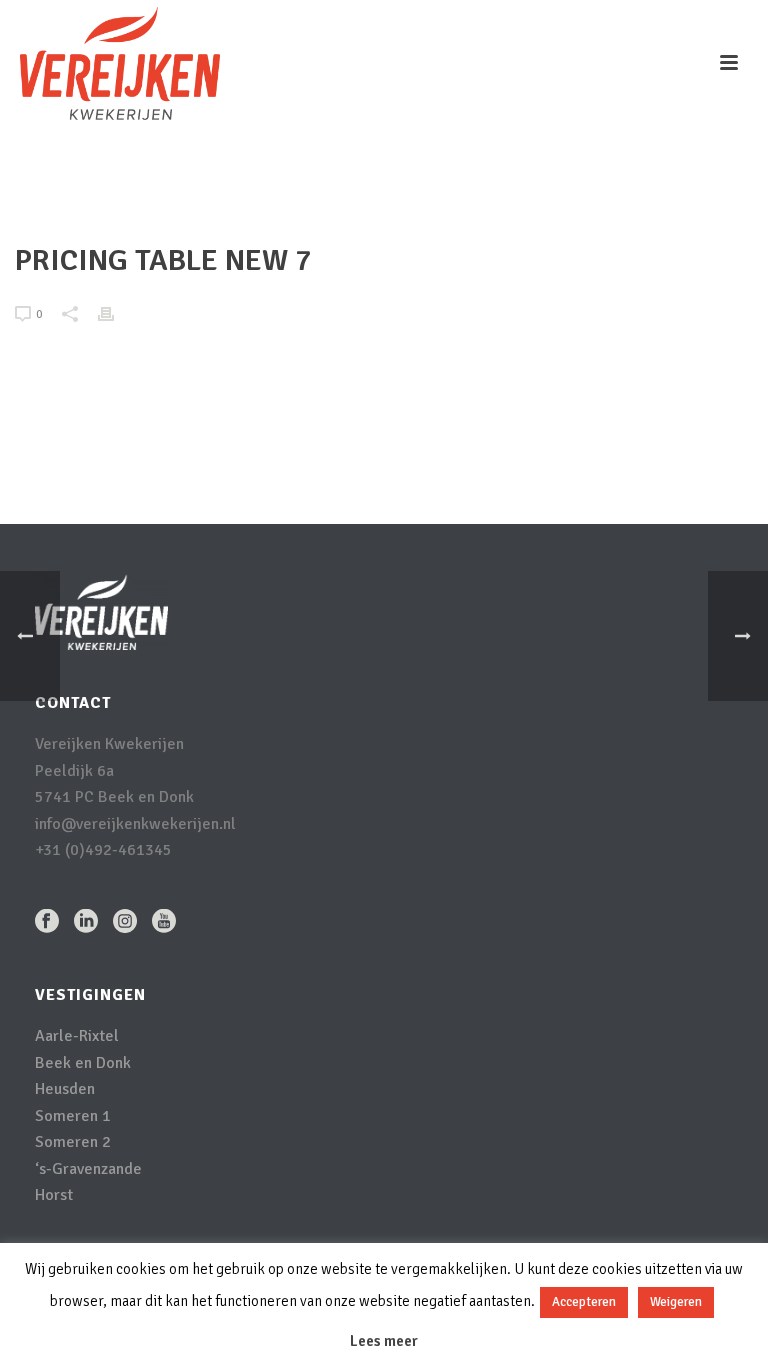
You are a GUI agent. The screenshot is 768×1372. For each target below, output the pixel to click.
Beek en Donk (83, 1063)
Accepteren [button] (584, 1302)
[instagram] (125, 922)
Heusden (65, 1089)
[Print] (116, 313)
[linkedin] (86, 922)
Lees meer (384, 1341)
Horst (54, 1195)
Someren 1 (73, 1116)
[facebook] (47, 922)
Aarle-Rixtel (77, 1036)
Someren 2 (73, 1142)
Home (490, 196)
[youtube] (164, 922)
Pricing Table (561, 196)
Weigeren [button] (676, 1302)
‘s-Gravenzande (88, 1169)
